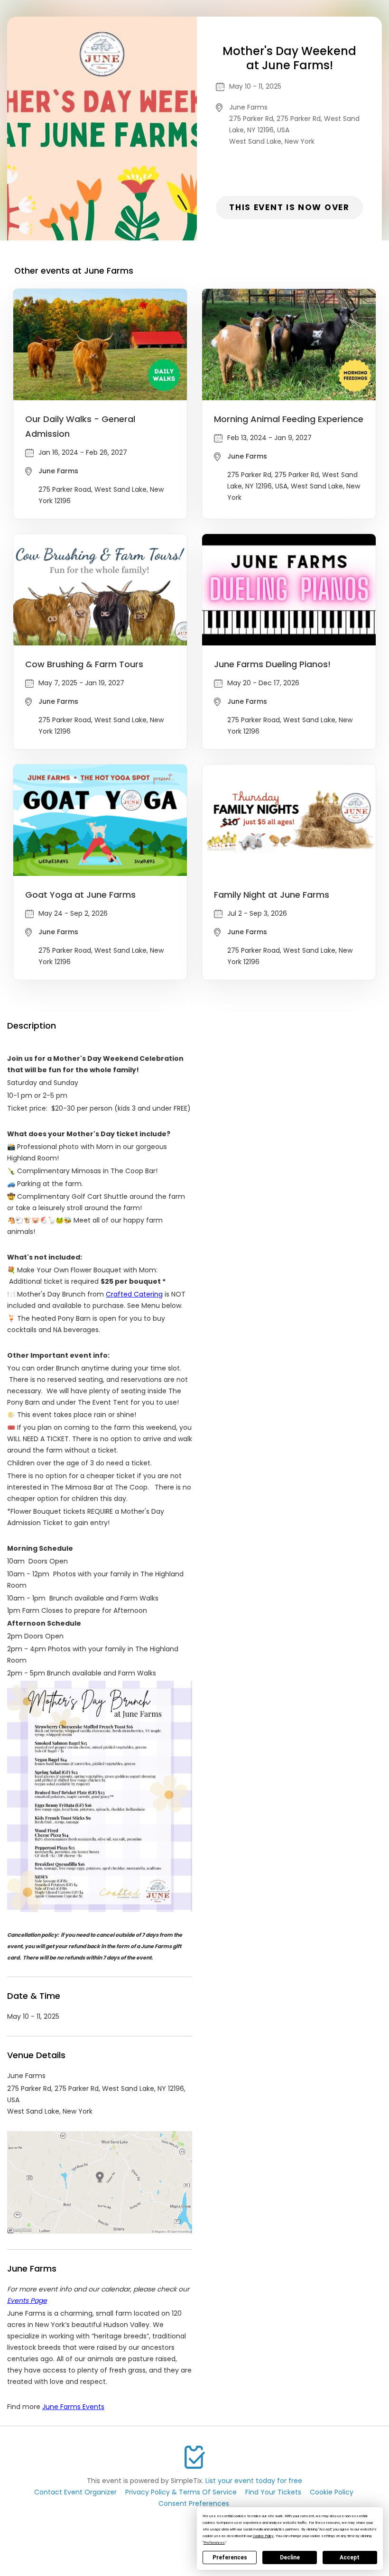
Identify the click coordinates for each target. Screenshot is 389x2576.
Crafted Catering (134, 1294)
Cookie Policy (332, 2492)
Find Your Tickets (273, 2492)
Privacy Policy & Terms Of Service (181, 2492)
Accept (350, 2558)
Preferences (230, 2558)
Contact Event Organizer (75, 2492)
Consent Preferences (194, 2503)
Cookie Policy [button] (263, 2536)
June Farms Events (73, 2407)
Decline (290, 2558)
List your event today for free (254, 2481)
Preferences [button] (214, 2543)
